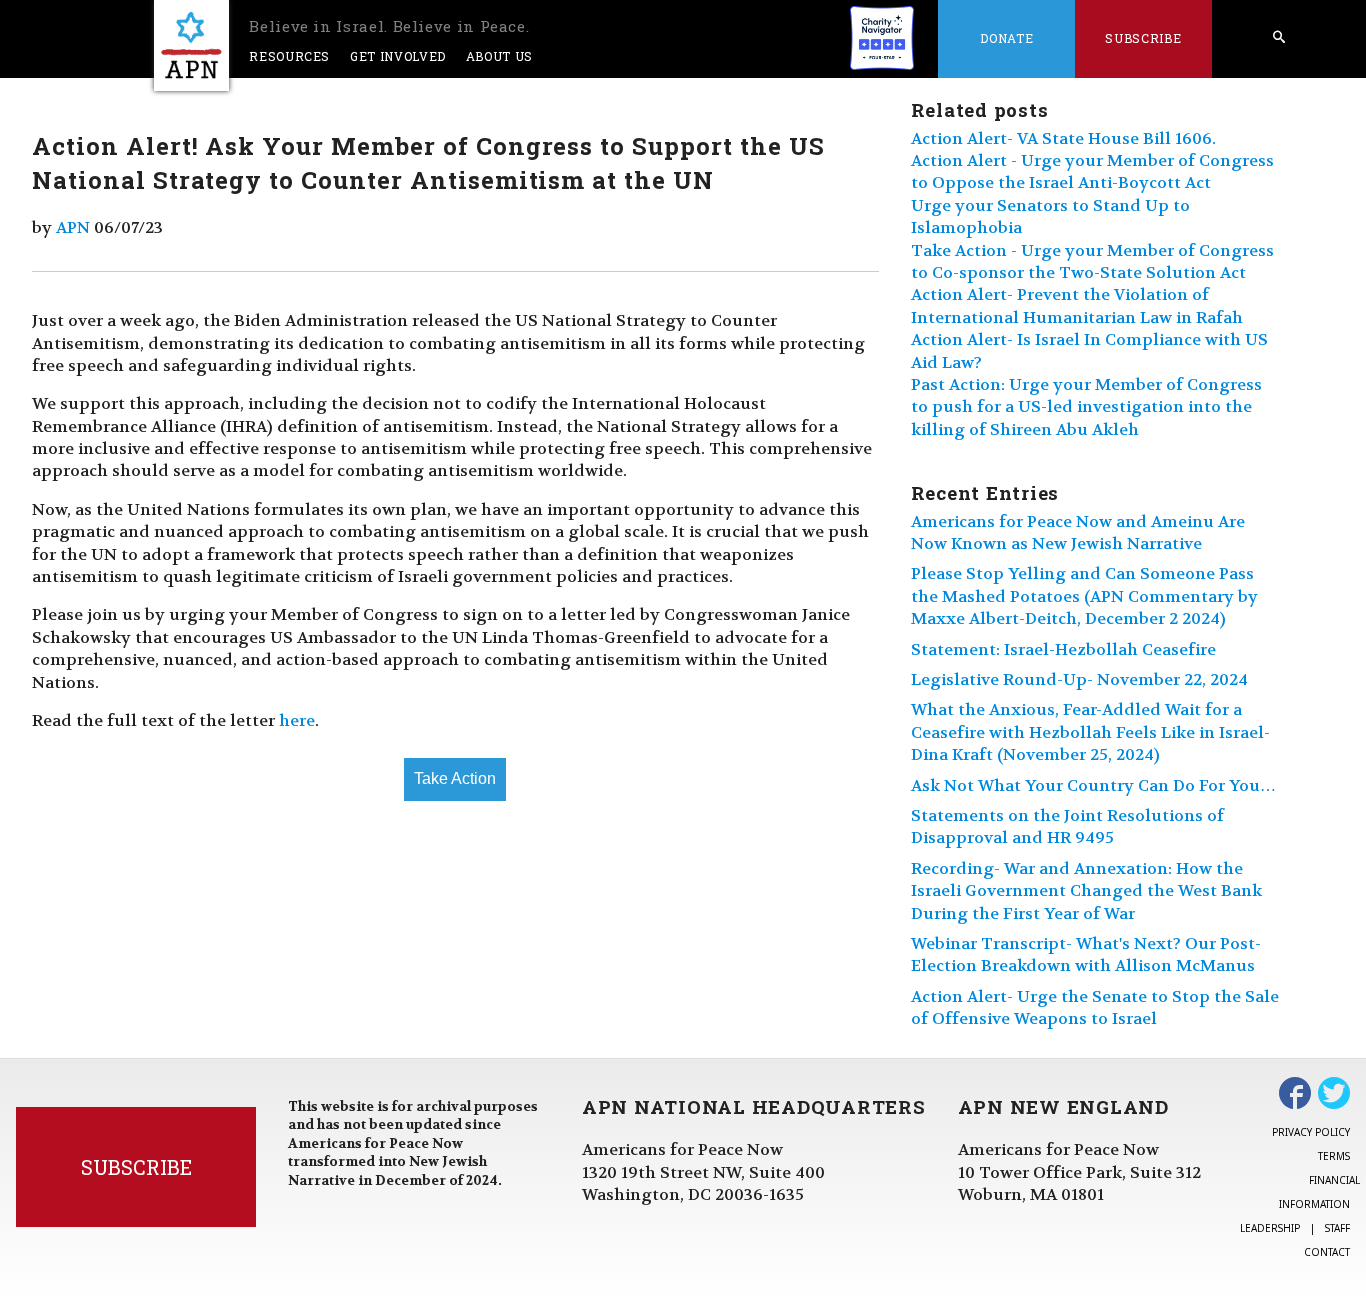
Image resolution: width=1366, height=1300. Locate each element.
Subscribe (1143, 38)
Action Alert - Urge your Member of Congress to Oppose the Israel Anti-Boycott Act (1092, 171)
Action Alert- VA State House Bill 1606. (1063, 138)
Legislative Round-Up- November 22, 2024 (1079, 679)
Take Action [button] (455, 778)
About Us (499, 56)
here (297, 720)
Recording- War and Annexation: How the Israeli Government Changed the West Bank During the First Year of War (1086, 891)
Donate (1006, 38)
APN (73, 227)
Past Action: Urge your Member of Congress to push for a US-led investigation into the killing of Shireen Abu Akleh (1086, 407)
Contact (1327, 1252)
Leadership (1270, 1228)
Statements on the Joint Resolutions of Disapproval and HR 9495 (1067, 826)
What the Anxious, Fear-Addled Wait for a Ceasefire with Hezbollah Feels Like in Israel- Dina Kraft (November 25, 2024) (1090, 732)
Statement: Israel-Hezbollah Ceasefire (1063, 649)
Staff (1337, 1228)
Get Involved (398, 56)
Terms (1334, 1156)
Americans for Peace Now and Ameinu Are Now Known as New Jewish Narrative (1078, 532)
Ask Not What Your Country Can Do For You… (1093, 785)
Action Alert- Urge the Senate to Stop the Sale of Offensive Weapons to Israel (1095, 1007)
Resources (289, 56)
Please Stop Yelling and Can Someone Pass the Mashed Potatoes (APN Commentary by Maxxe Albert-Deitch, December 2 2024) (1084, 596)
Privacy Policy (1311, 1132)
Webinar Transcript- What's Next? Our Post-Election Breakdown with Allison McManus (1086, 954)
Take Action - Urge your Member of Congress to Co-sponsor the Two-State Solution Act (1092, 261)
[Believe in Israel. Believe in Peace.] (191, 45)
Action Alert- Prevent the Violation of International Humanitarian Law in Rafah (1077, 305)
